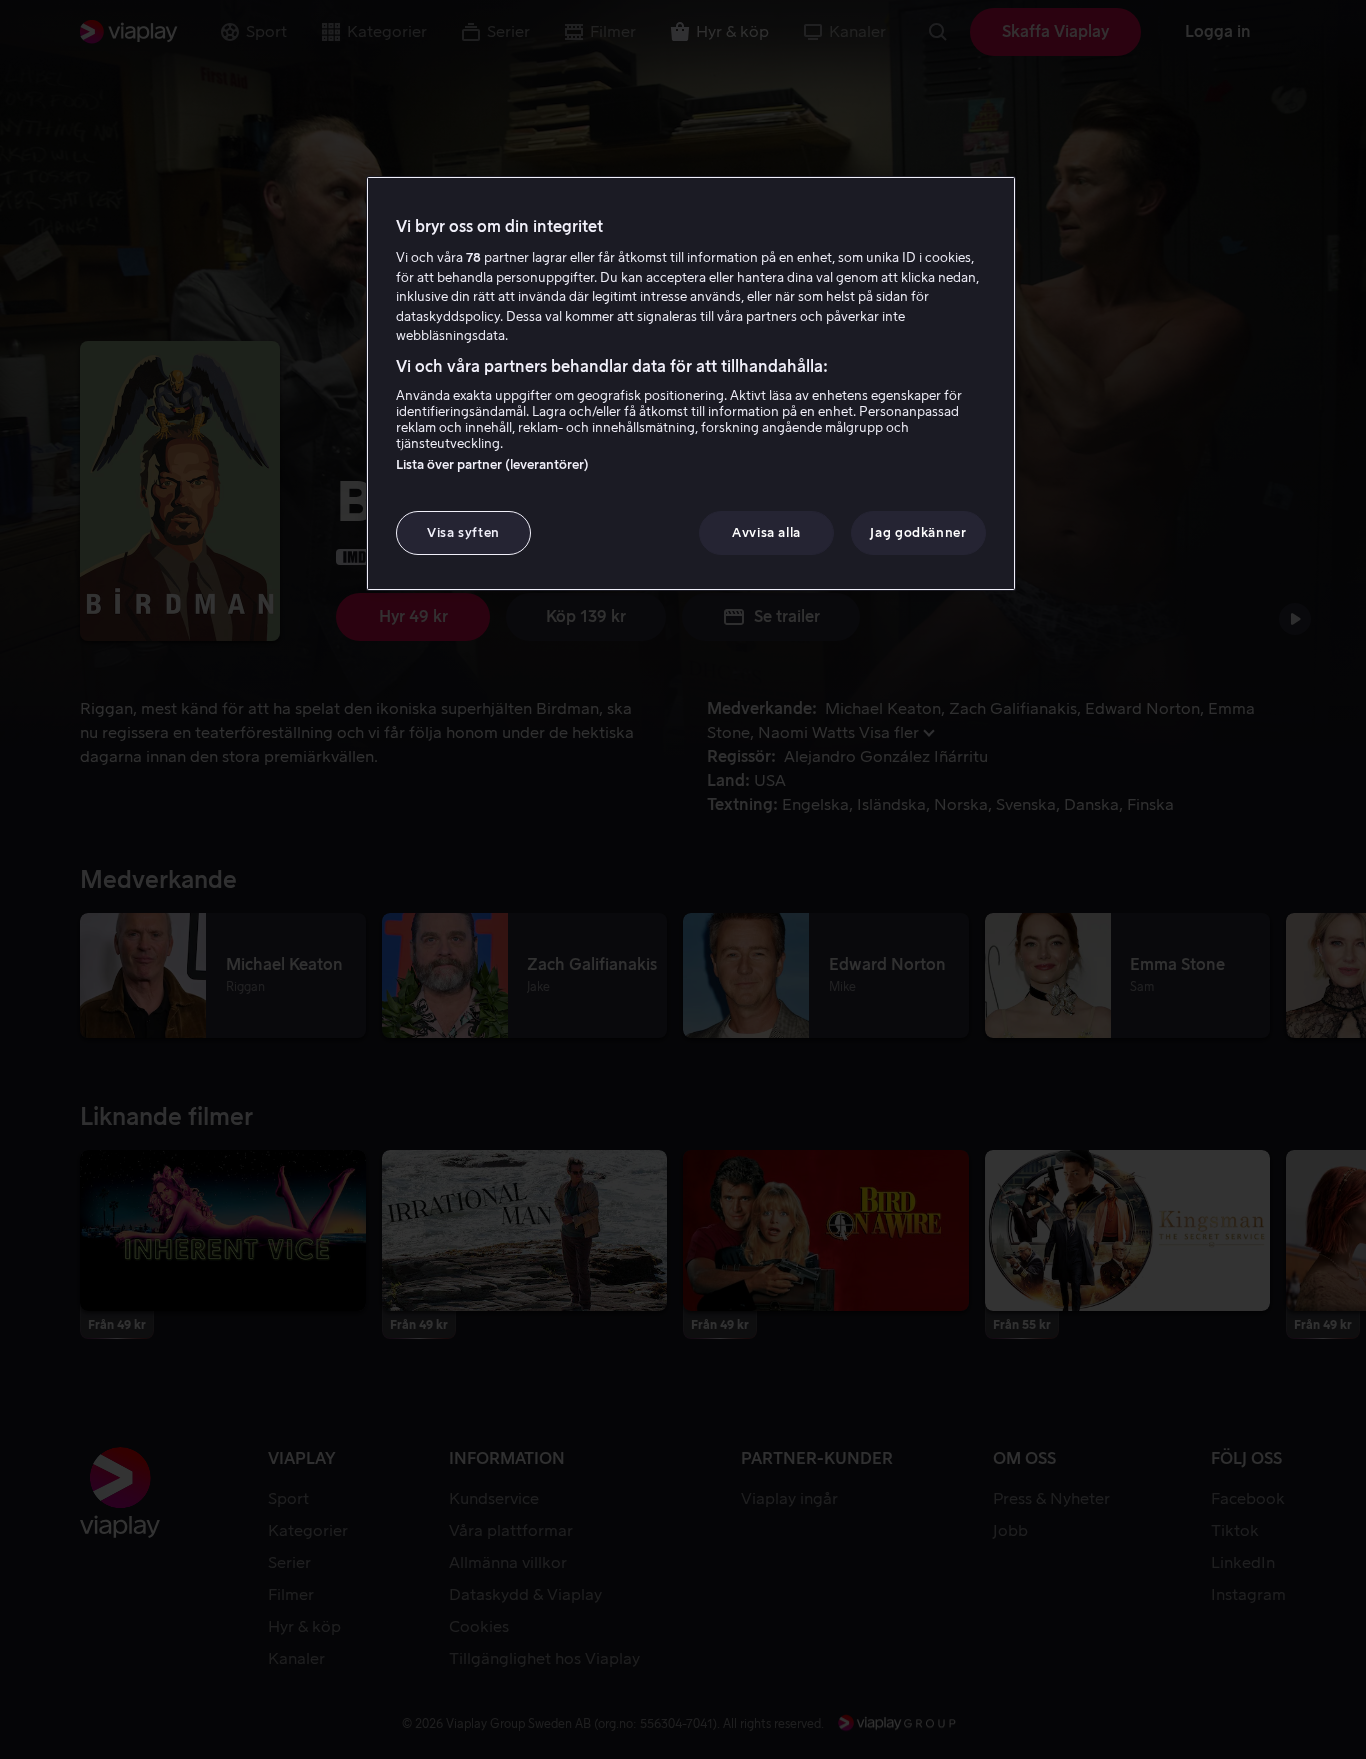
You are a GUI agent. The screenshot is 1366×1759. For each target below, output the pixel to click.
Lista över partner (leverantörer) (492, 464)
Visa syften (463, 532)
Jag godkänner (918, 532)
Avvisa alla (766, 532)
